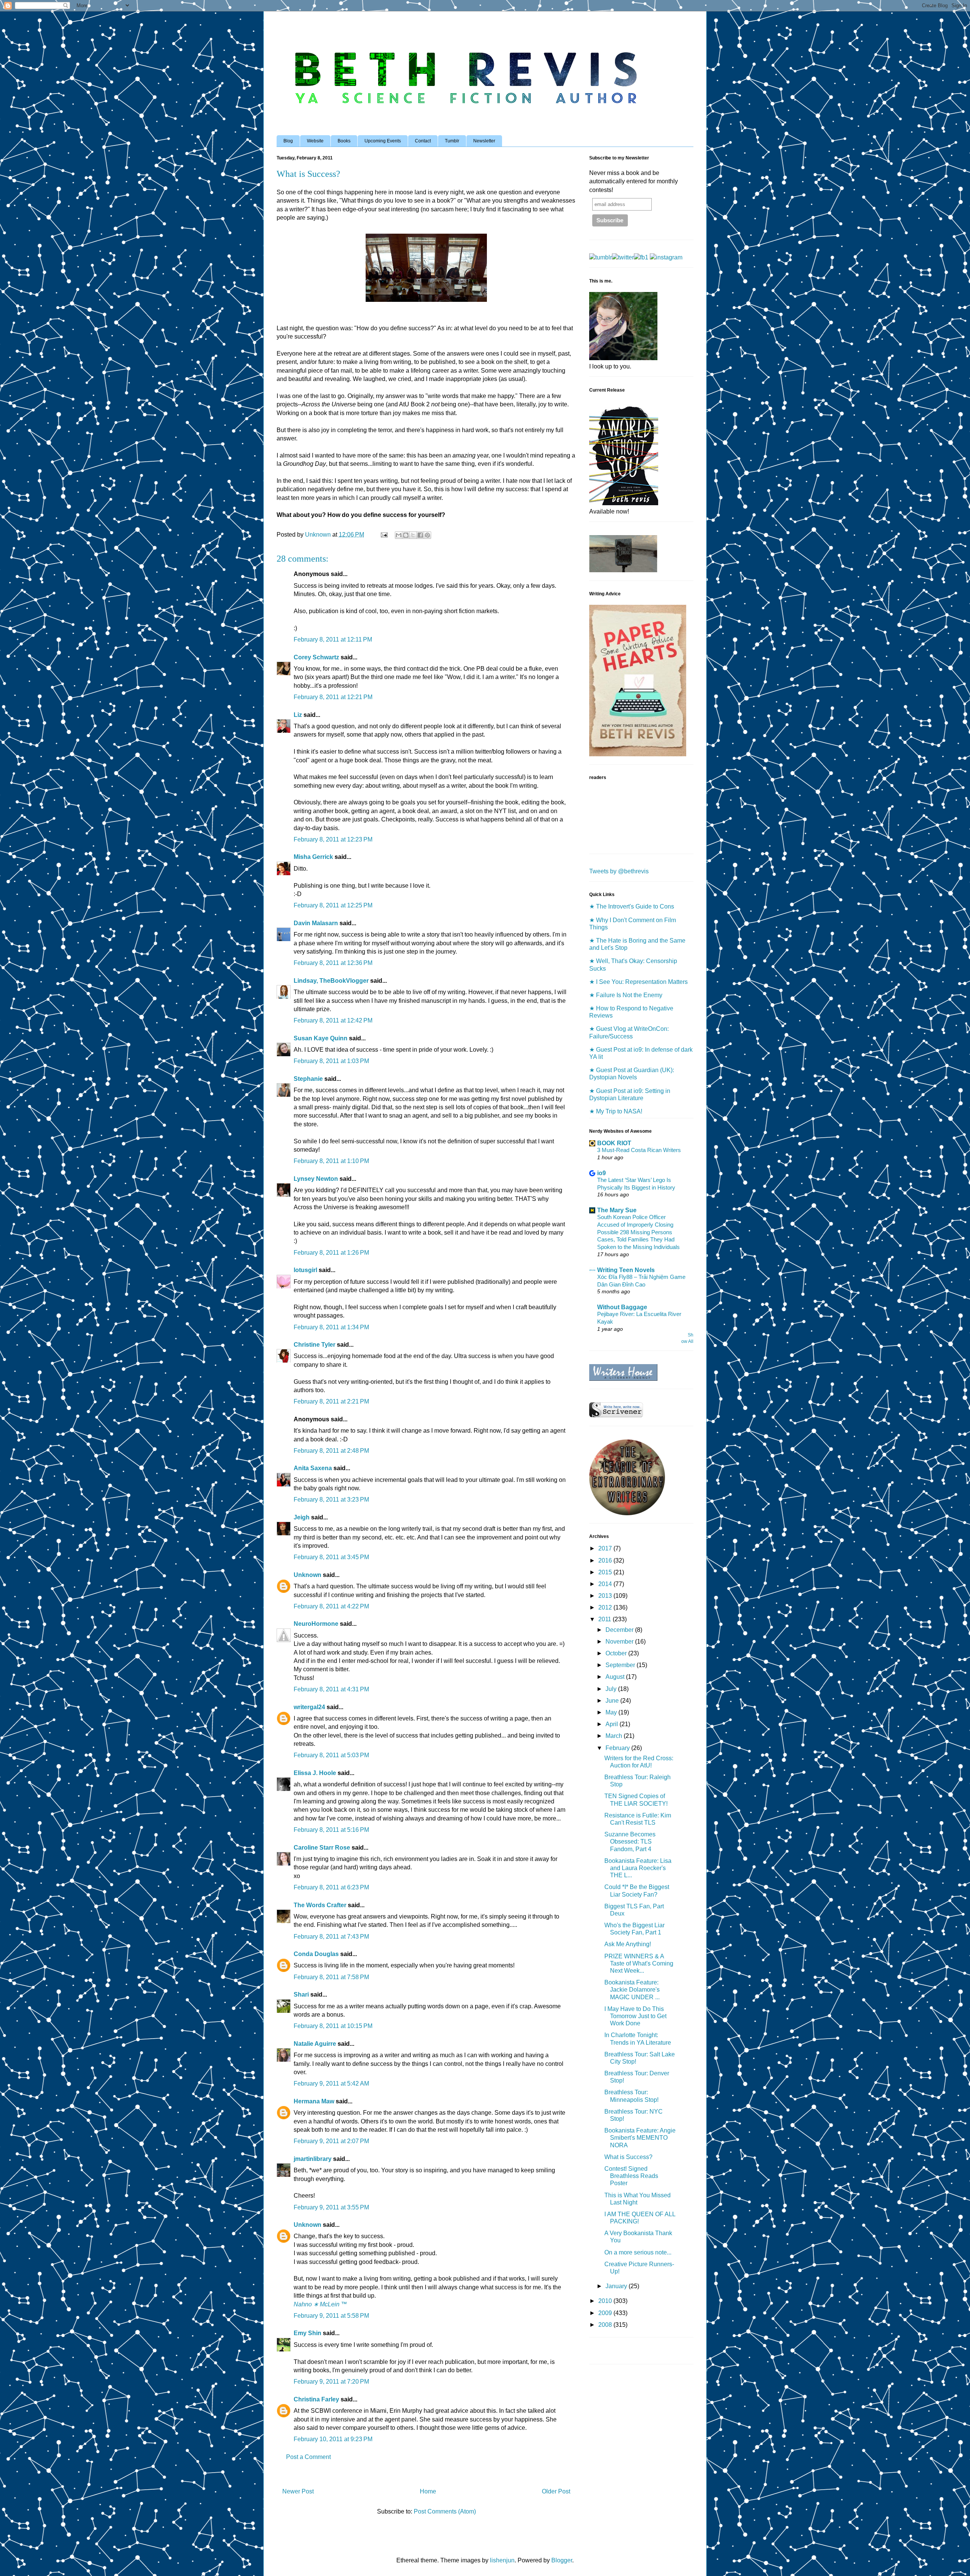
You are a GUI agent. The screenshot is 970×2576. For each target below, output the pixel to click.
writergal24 (309, 1707)
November (620, 1642)
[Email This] (399, 535)
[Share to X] (413, 535)
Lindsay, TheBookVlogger (331, 981)
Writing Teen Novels (626, 1270)
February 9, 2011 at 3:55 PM (331, 2207)
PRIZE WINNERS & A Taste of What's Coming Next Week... (639, 1963)
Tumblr (452, 141)
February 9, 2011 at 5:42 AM (331, 2083)
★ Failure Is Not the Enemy (626, 995)
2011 (605, 1619)
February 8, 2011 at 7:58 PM (331, 1977)
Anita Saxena (313, 1468)
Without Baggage (622, 1307)
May (612, 1712)
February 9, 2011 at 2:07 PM (331, 2141)
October (617, 1653)
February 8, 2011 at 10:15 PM (333, 2026)
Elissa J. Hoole (315, 1773)
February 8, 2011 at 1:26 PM (331, 1253)
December (620, 1630)
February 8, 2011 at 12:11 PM (333, 639)
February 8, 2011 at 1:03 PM (331, 1061)
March (615, 1736)
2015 (606, 1572)
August (616, 1677)
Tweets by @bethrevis (619, 871)
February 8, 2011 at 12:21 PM (333, 697)
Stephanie (308, 1079)
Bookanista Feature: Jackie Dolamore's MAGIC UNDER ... (632, 1990)
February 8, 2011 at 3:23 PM (331, 1500)
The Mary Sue (617, 1210)
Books (344, 141)
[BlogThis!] (406, 535)
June (613, 1701)
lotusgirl (305, 1270)
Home (428, 2491)
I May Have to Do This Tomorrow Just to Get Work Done (635, 2016)
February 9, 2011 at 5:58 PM (331, 2316)
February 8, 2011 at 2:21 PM (331, 1401)
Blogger (562, 2560)
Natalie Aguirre (315, 2044)
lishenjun (502, 2560)
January (617, 2286)
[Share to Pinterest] (427, 535)
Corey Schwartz (316, 657)
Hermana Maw (314, 2101)
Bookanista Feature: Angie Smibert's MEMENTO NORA (640, 2138)
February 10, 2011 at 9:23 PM (333, 2439)
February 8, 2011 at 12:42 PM (333, 1020)
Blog (288, 141)
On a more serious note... (638, 2252)
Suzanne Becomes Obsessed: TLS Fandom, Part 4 (630, 1841)
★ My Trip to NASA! (616, 1111)
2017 (606, 1548)
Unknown (307, 1575)
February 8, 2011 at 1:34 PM (331, 1327)
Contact (423, 141)
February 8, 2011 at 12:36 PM (333, 963)
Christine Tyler (314, 1345)
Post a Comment (308, 2457)
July (612, 1689)
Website (315, 141)
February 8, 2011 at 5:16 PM (331, 1830)
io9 (602, 1173)
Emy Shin (307, 2333)
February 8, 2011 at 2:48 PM (331, 1451)
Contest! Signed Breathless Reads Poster (631, 2176)
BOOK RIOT (614, 1143)
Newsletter (484, 141)
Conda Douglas (316, 1954)
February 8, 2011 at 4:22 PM (331, 1606)
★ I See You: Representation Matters (638, 982)
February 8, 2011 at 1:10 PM (331, 1161)
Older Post (556, 2491)
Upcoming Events (383, 141)
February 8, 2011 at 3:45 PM (331, 1557)
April (613, 1724)
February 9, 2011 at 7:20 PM (331, 2382)
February (618, 1748)
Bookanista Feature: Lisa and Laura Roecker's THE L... (638, 1868)
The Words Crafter (320, 1905)
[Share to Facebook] (420, 535)
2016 (606, 1560)
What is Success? (628, 2157)
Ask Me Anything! (628, 1944)
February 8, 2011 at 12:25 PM (333, 905)
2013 (606, 1596)
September (621, 1665)
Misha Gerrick (313, 857)
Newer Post (298, 2491)
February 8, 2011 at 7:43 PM (331, 1937)
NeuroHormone (316, 1624)
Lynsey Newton (316, 1179)
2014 (606, 1584)
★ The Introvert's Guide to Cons (632, 906)
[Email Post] (383, 535)
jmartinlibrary (313, 2159)
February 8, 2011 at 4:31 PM (331, 1689)
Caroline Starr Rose (322, 1848)
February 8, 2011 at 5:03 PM (331, 1755)
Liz (298, 715)
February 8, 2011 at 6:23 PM (331, 1887)
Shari (301, 1994)
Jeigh (302, 1517)
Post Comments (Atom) (445, 2511)
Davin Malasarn (316, 923)
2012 (606, 1607)
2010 (606, 2301)
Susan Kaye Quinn (321, 1038)
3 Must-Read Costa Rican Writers (639, 1150)
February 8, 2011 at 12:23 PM (333, 839)
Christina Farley (316, 2399)
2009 (606, 2313)
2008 (606, 2325)
